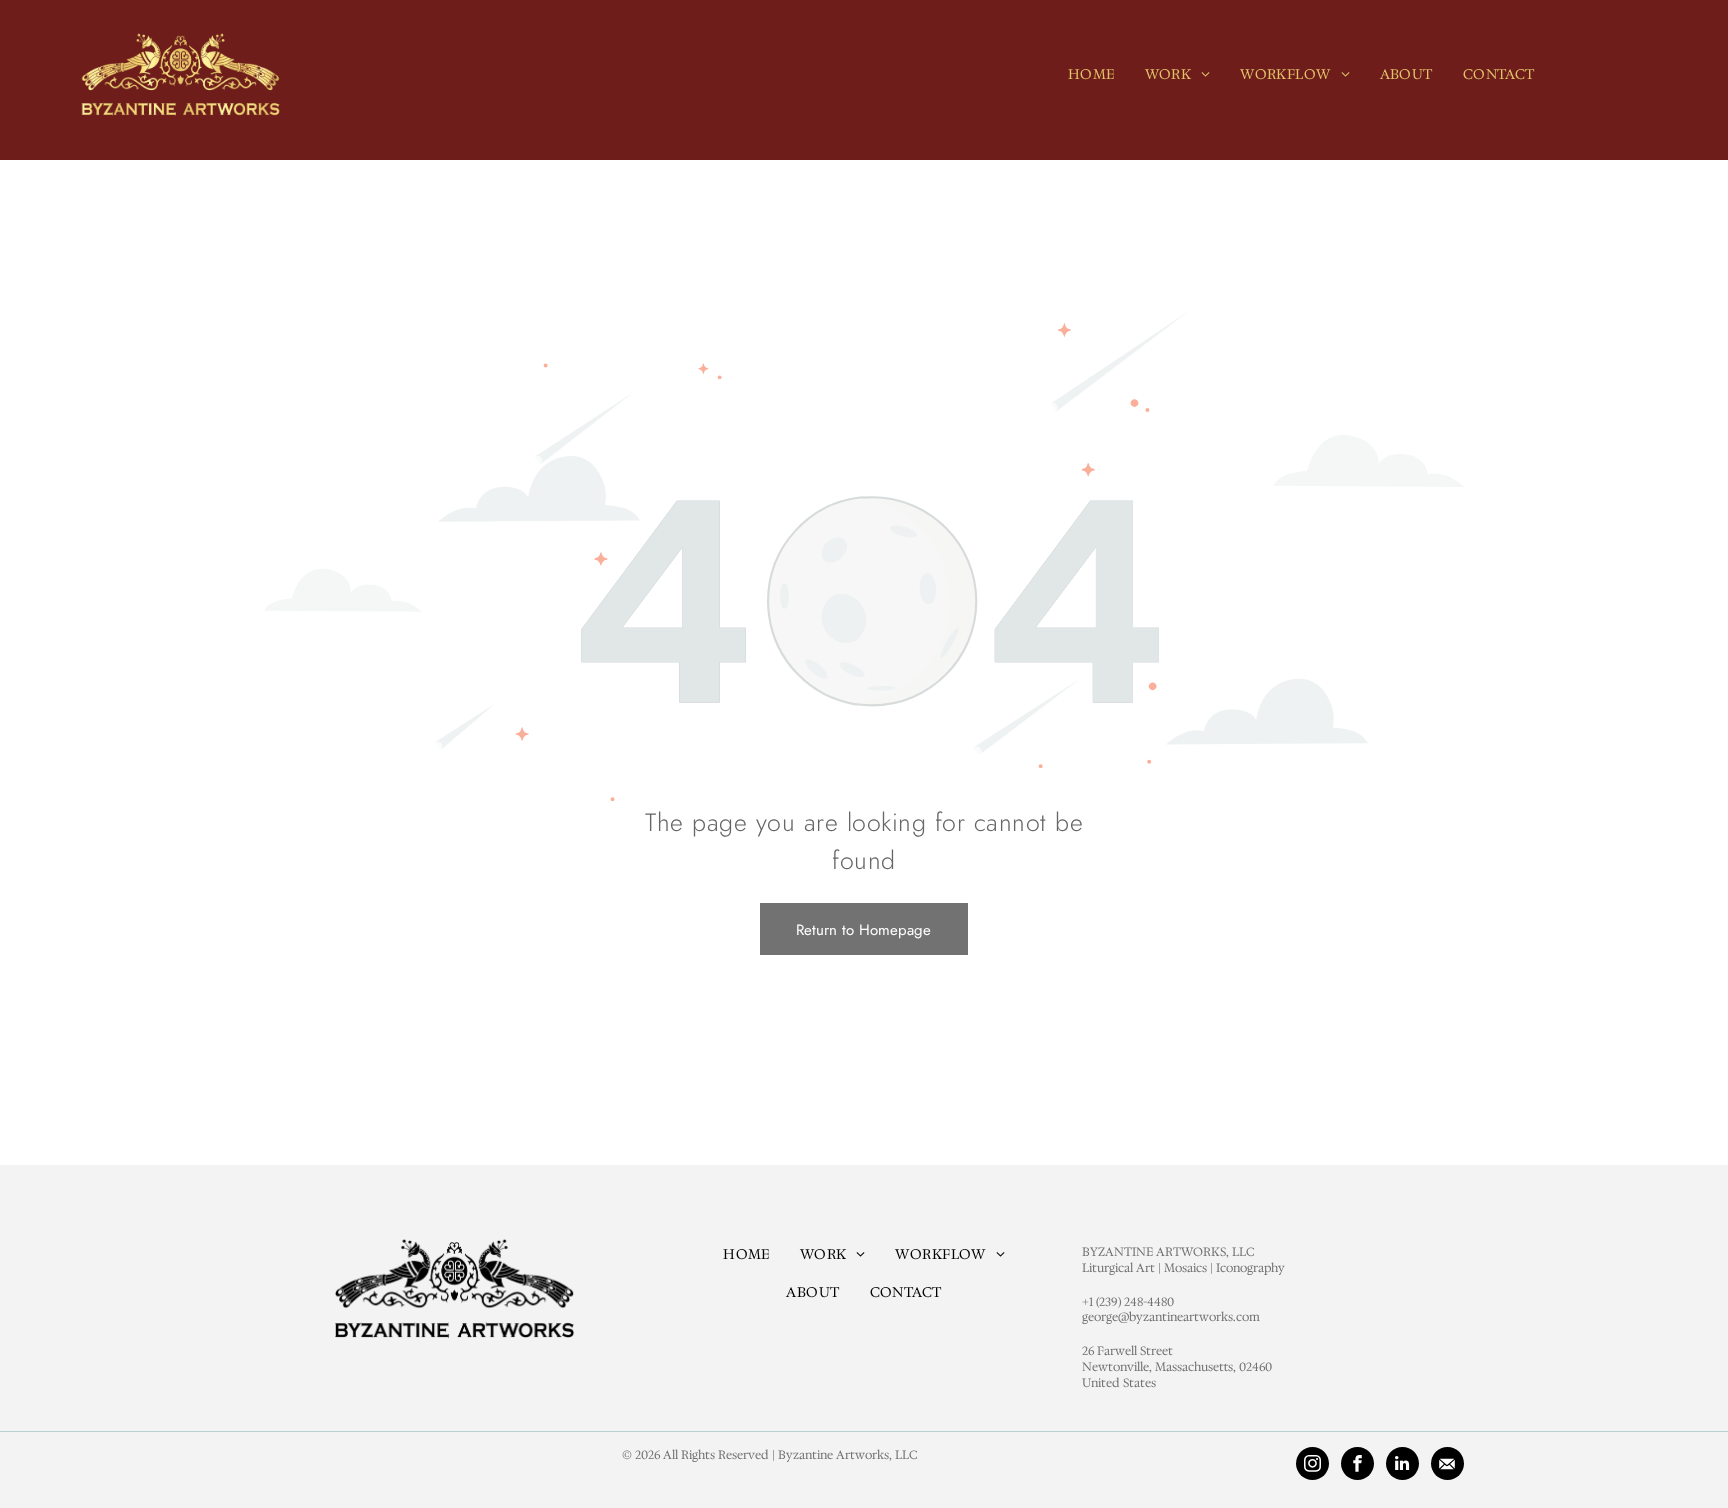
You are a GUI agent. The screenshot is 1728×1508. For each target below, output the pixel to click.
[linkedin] (1402, 1466)
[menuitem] (1091, 74)
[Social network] (1447, 1466)
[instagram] (1312, 1466)
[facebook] (1357, 1466)
